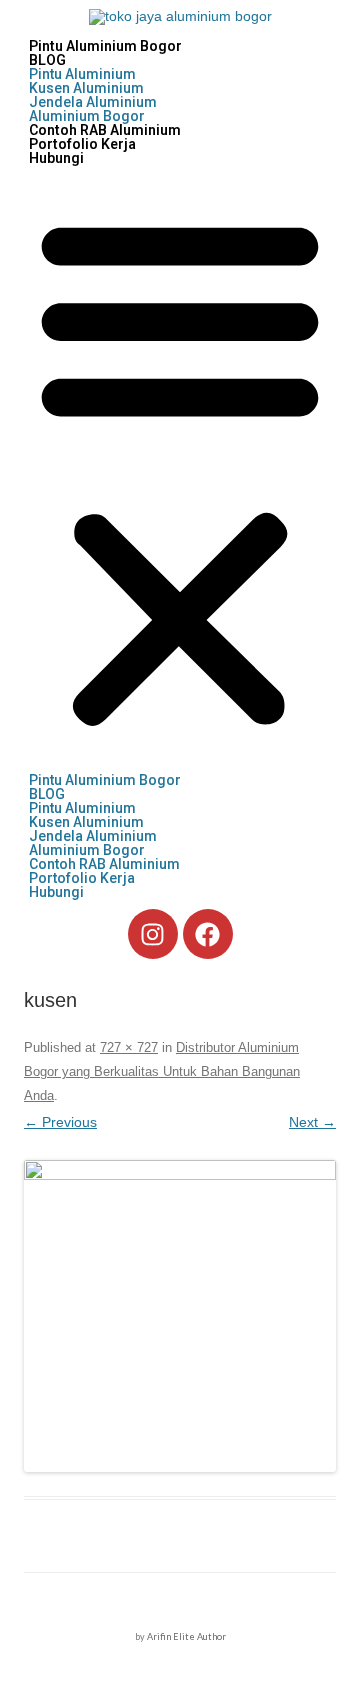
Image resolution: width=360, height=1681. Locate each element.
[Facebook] (208, 934)
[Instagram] (153, 934)
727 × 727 (129, 1047)
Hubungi (56, 158)
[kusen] (180, 1316)
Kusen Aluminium (86, 88)
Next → (312, 1122)
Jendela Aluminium (93, 102)
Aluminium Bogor (87, 116)
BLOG (47, 60)
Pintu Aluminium (82, 74)
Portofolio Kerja (82, 144)
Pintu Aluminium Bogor (105, 46)
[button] (180, 469)
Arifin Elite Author (186, 1636)
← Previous (60, 1122)
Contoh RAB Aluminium (105, 130)
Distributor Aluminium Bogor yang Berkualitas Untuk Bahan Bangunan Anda (162, 1071)
